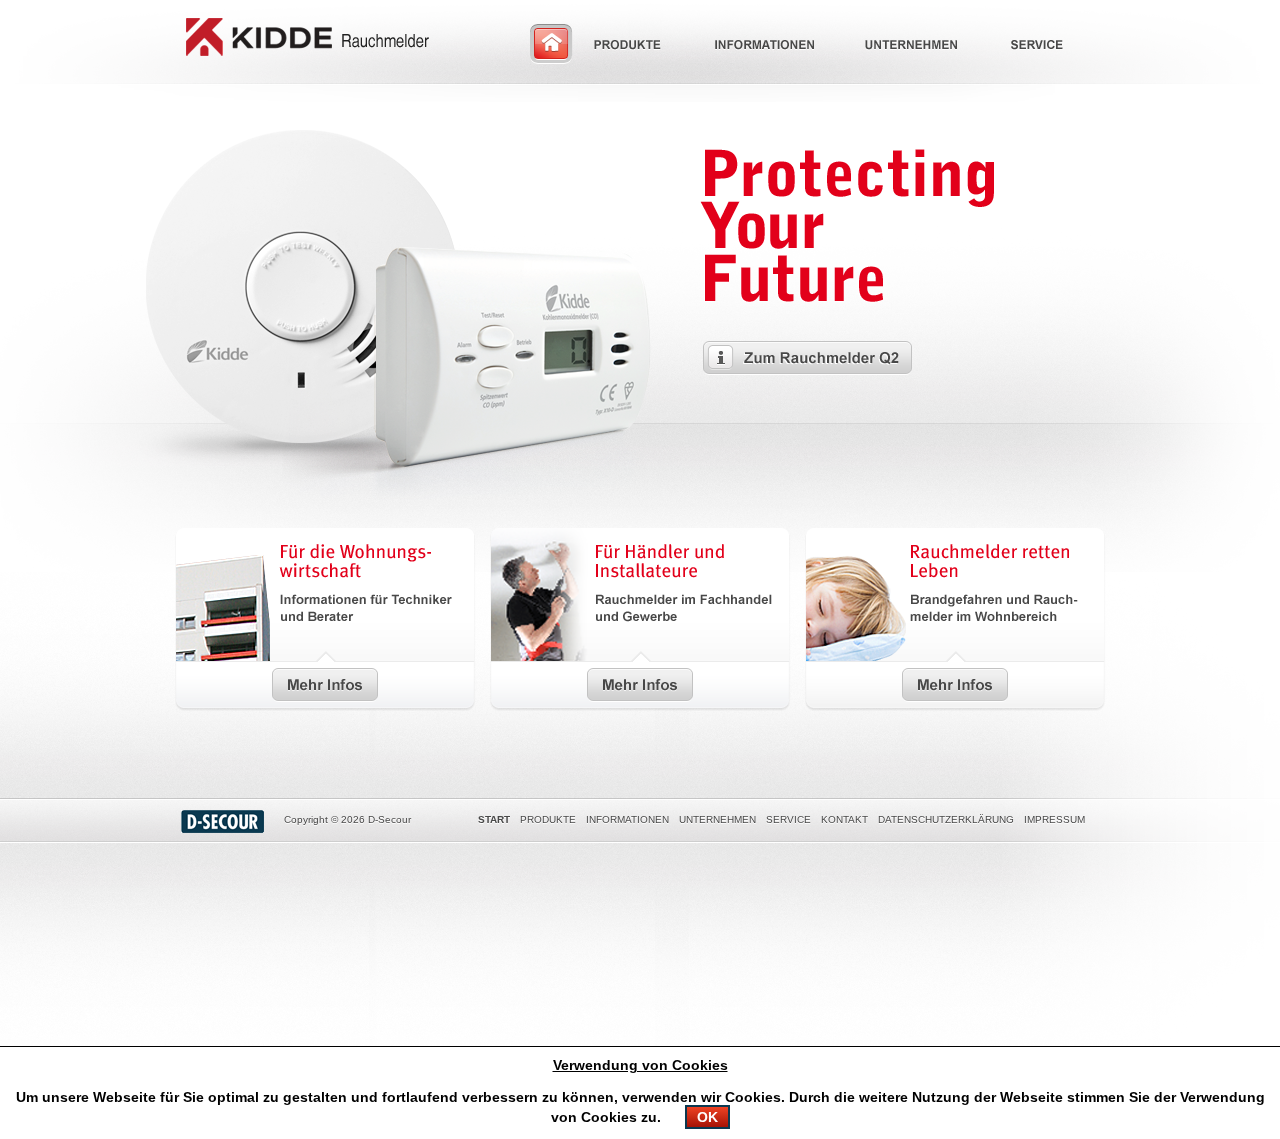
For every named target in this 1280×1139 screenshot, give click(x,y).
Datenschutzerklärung (946, 819)
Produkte (548, 819)
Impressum (1054, 819)
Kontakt (844, 819)
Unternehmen (717, 819)
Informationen (627, 819)
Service (788, 819)
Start (494, 819)
